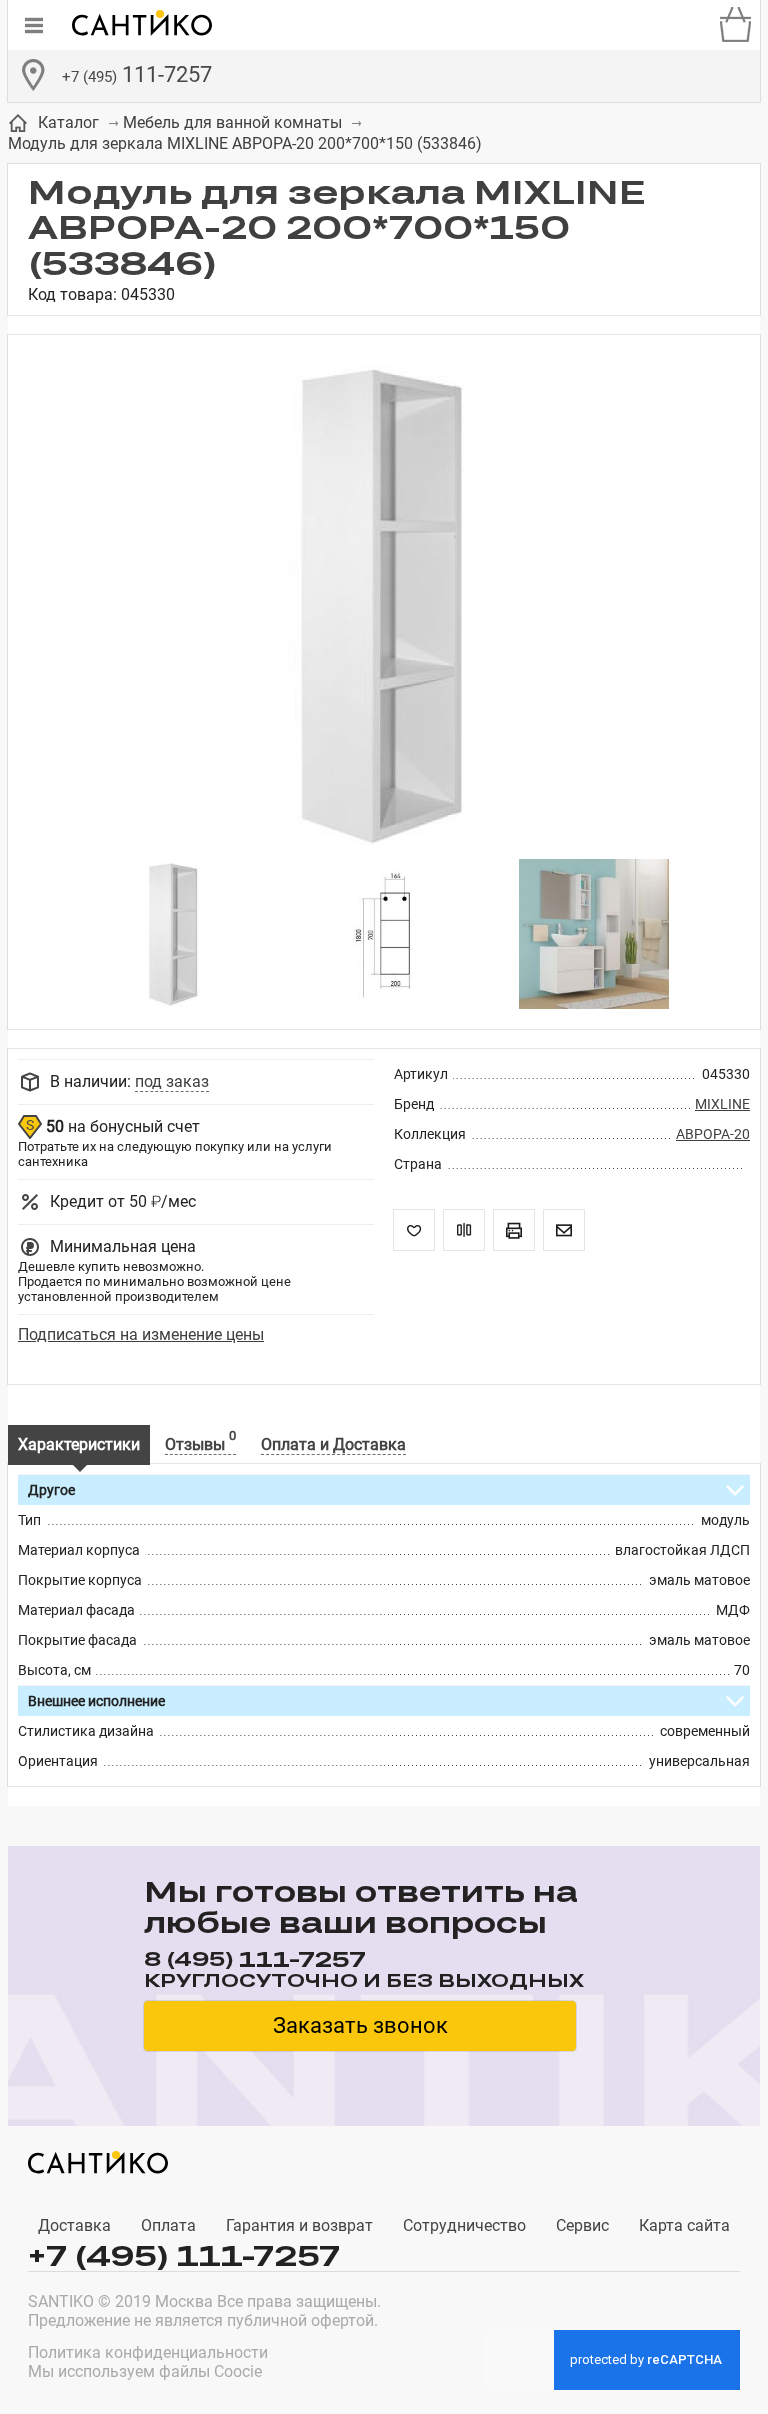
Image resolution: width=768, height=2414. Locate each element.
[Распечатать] (514, 1230)
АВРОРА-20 (713, 1134)
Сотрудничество (464, 2225)
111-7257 (137, 74)
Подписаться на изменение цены (141, 1334)
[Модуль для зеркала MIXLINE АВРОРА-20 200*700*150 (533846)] (384, 607)
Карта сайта (684, 2225)
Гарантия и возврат (299, 2225)
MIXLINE (722, 1104)
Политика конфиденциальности (148, 2352)
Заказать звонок (360, 2025)
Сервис (582, 2225)
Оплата (168, 2225)
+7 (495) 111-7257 (184, 2255)
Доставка (74, 2225)
